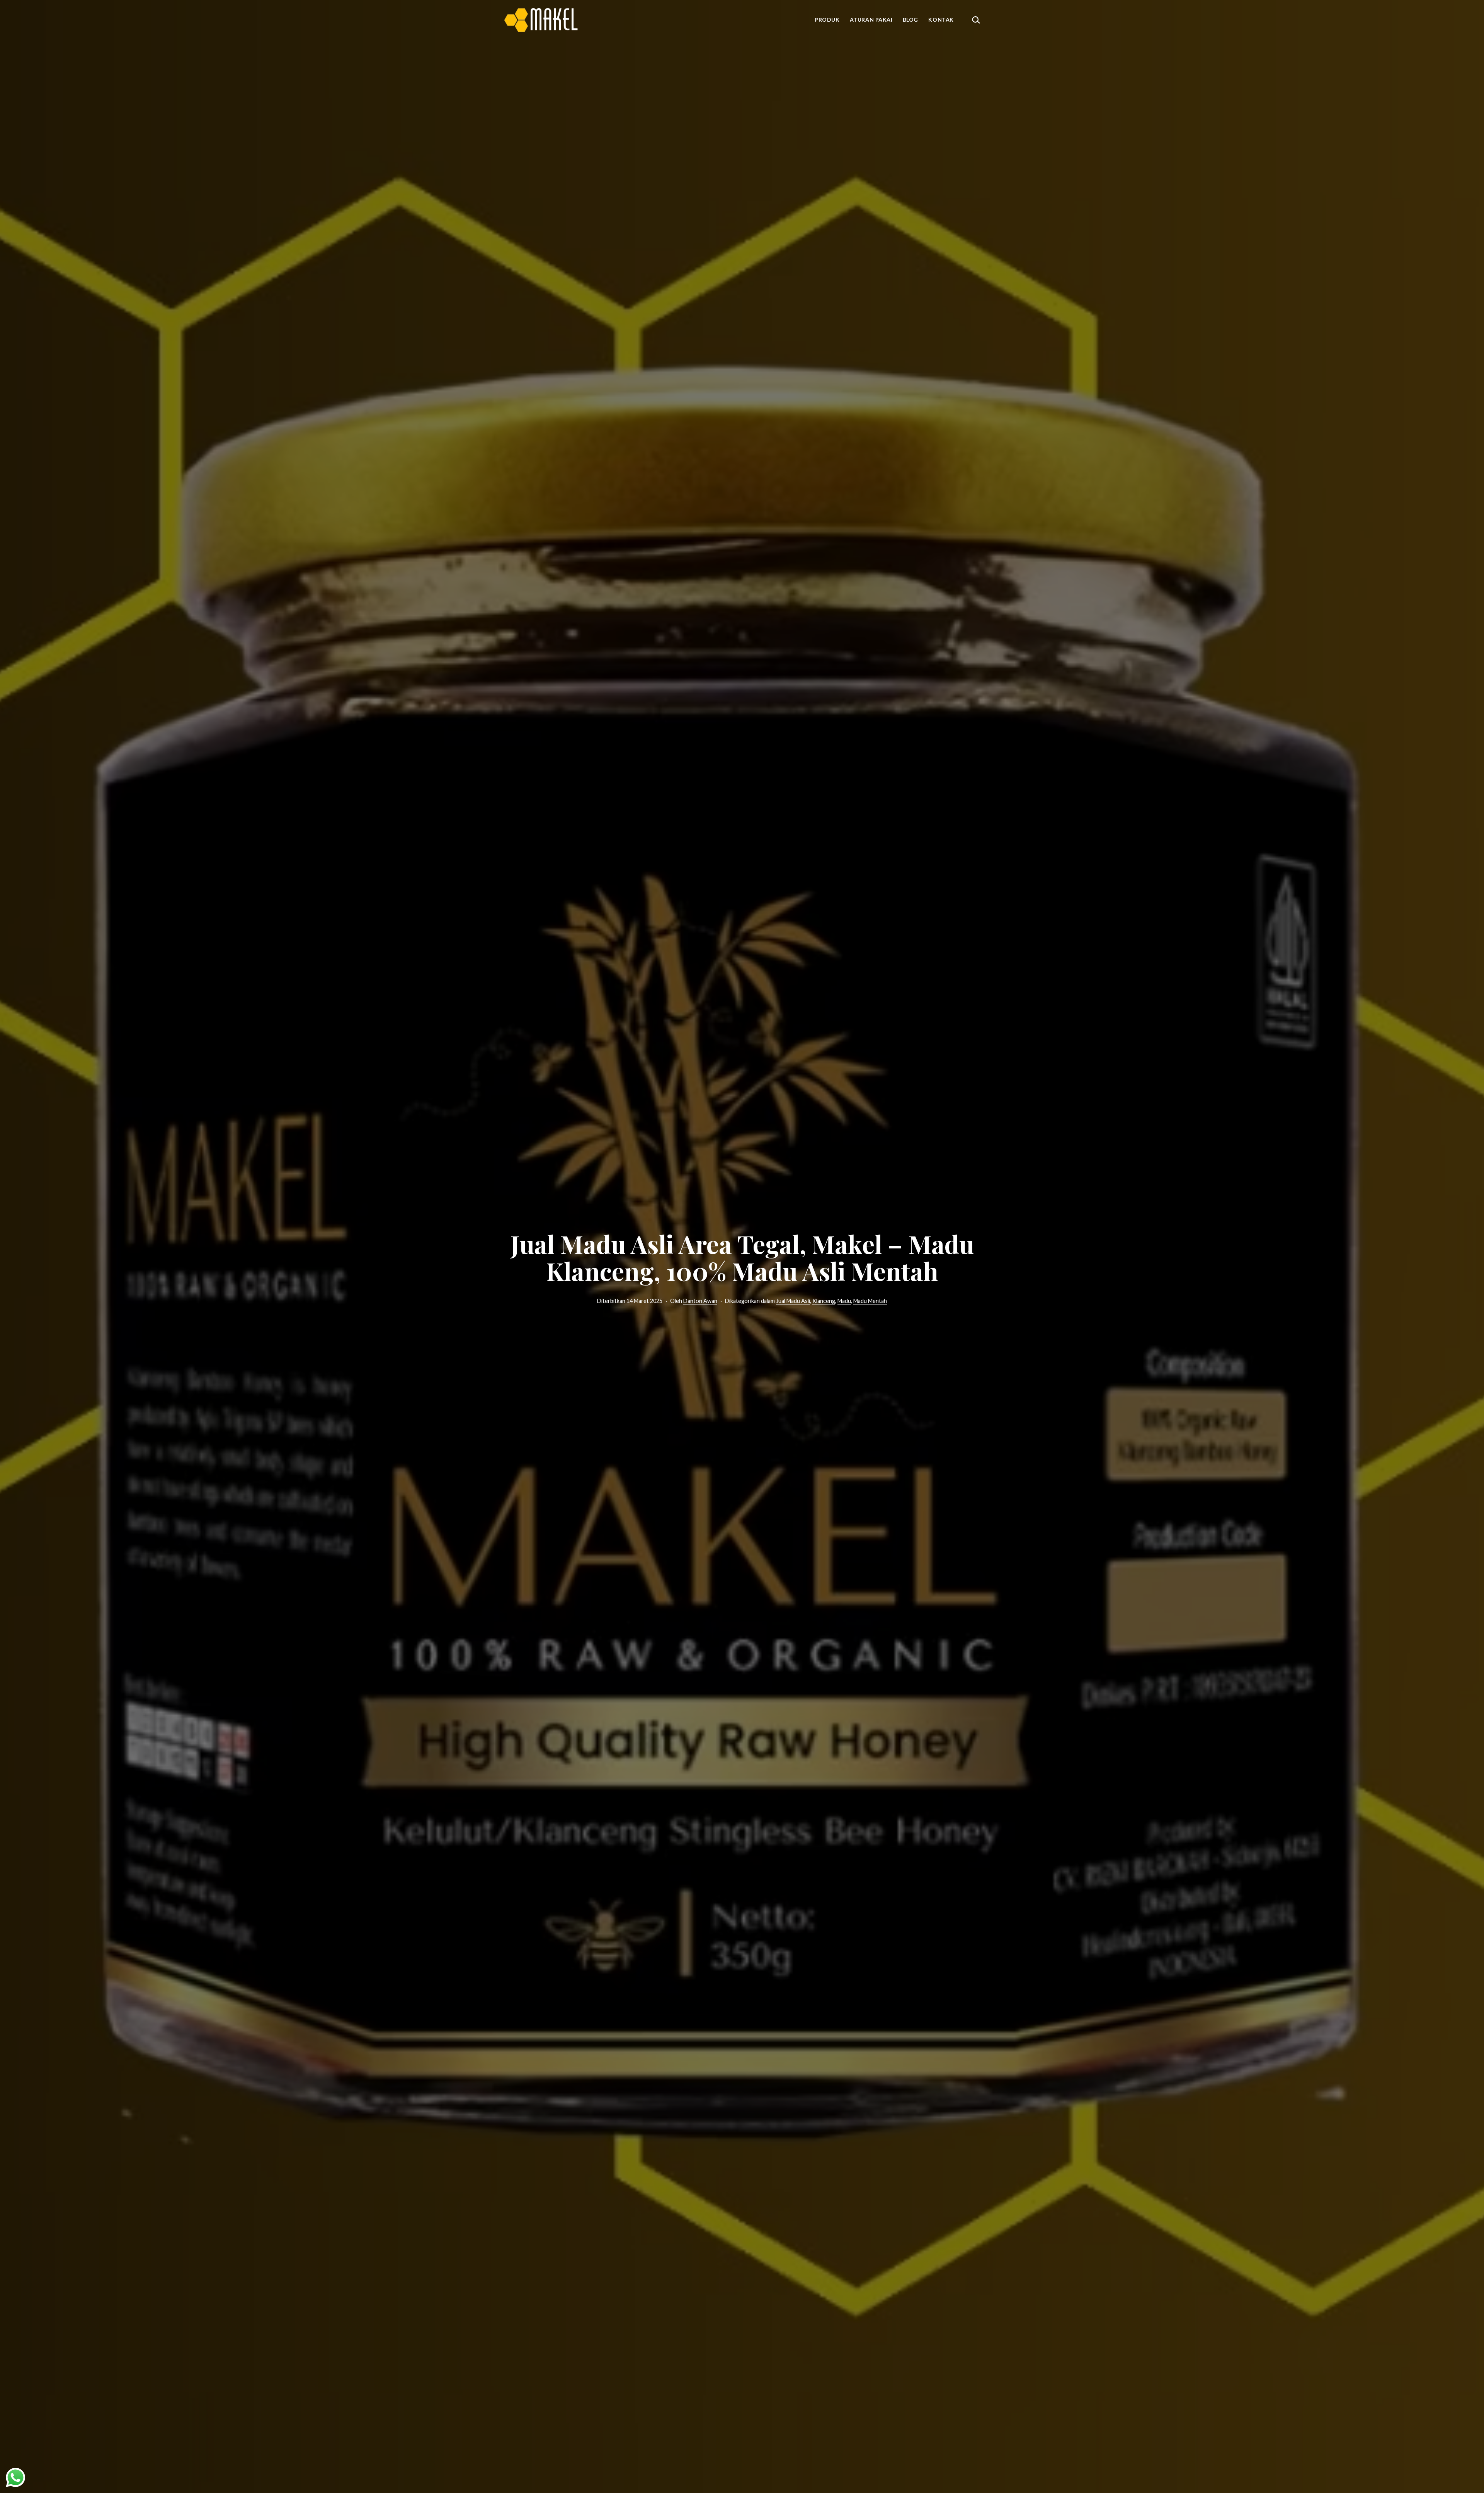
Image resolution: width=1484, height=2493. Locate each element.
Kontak (941, 20)
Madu (844, 1301)
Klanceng (824, 1301)
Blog (910, 20)
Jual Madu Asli (793, 1301)
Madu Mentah (870, 1301)
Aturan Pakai (871, 20)
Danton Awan (700, 1301)
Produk (827, 20)
